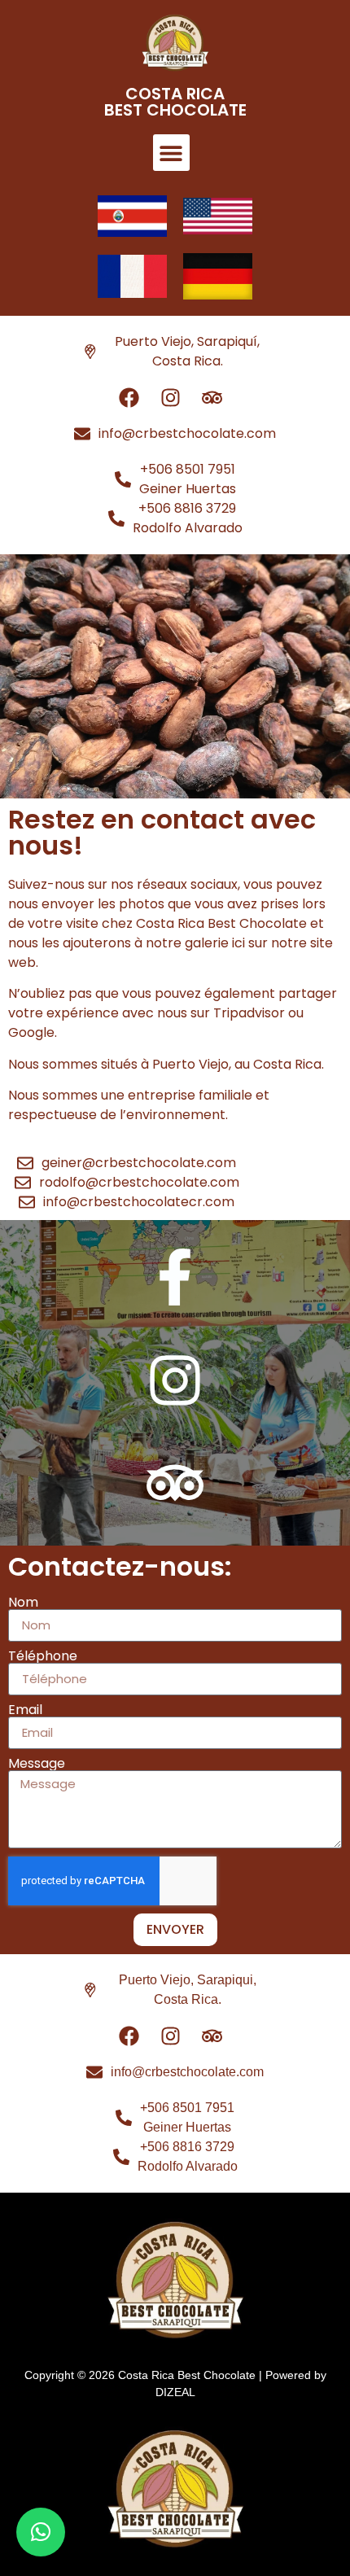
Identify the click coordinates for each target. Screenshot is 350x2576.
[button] (171, 153)
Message (37, 1764)
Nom (23, 1603)
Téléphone (43, 1656)
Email (25, 1710)
